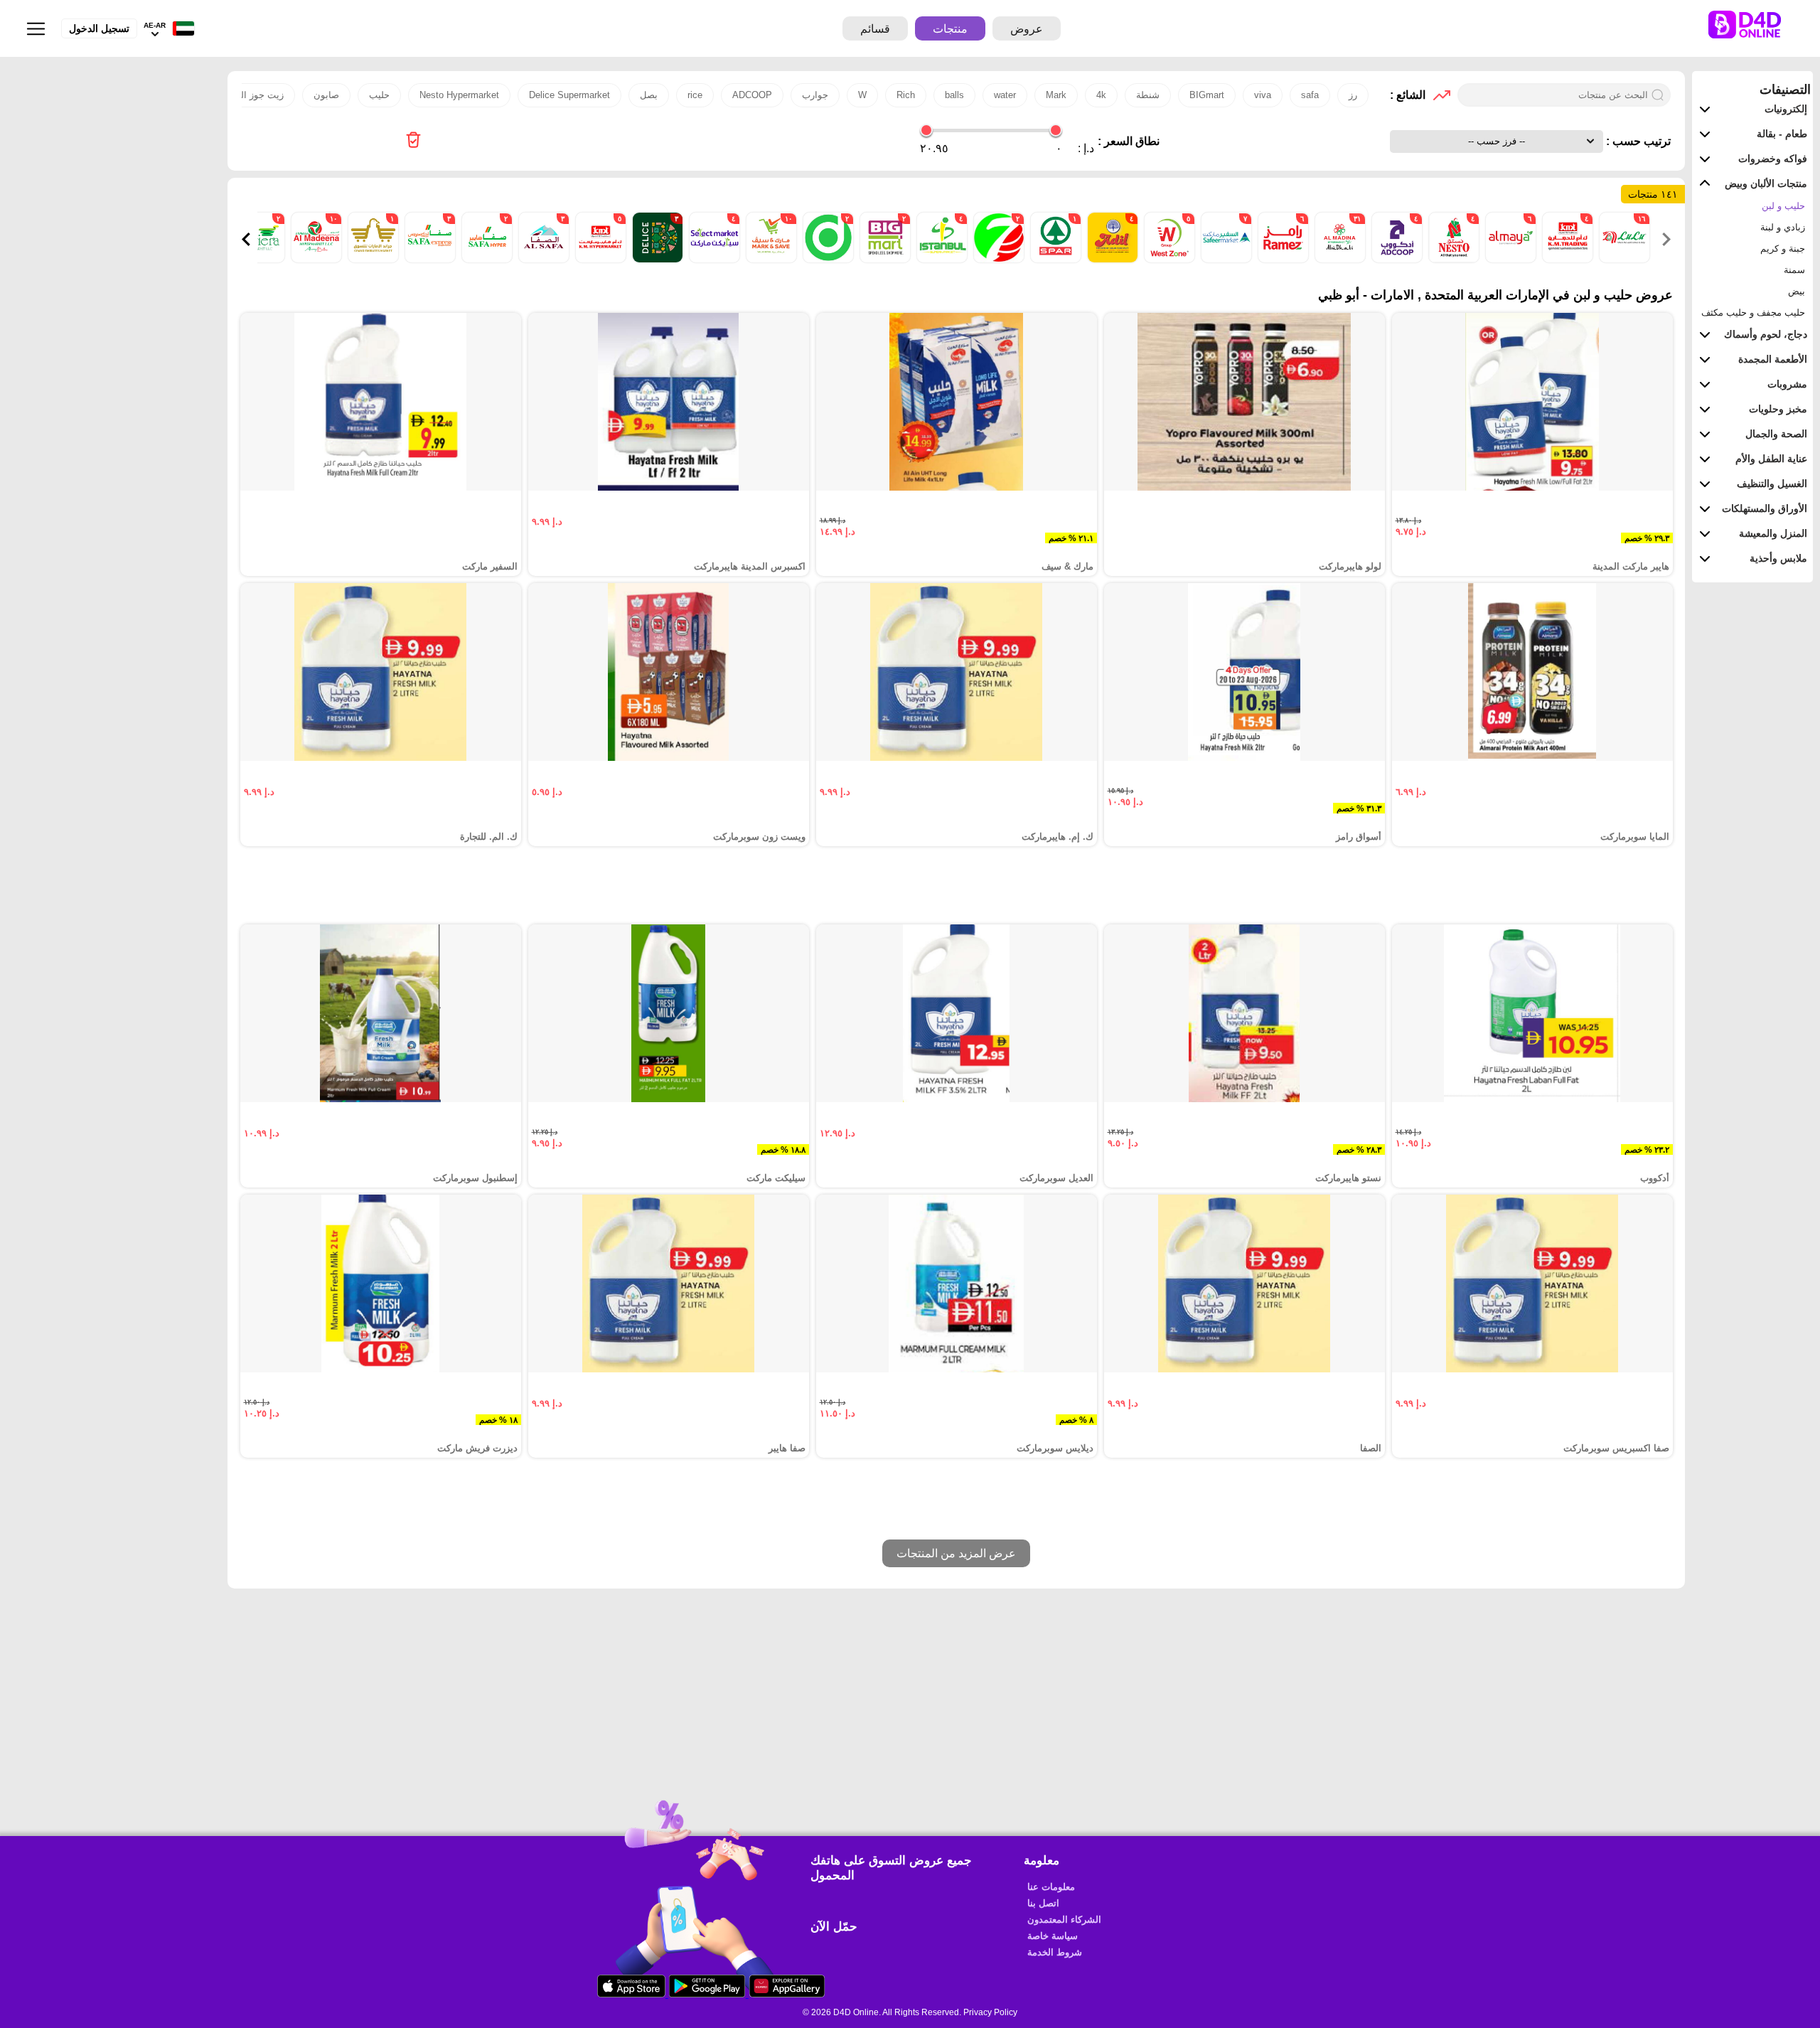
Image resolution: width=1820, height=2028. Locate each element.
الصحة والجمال (1776, 434)
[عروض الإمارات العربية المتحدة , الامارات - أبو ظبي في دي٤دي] (413, 141)
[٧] (1225, 259)
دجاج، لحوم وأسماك (1766, 334)
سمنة (1794, 270)
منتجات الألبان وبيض (1766, 183)
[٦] (1509, 259)
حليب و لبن (1783, 206)
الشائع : (1408, 95)
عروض (1027, 29)
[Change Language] (180, 29)
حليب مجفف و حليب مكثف (1753, 313)
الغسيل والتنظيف (1772, 484)
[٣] (656, 259)
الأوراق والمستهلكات (1765, 508)
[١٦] (1623, 259)
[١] (1054, 259)
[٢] (997, 259)
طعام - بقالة (1782, 134)
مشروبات (1787, 384)
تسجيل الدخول (99, 28)
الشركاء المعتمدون (1064, 1920)
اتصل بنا (1043, 1903)
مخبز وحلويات (1778, 409)
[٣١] (1339, 259)
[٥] (1168, 259)
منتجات (950, 29)
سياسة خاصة (1053, 1936)
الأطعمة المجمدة (1773, 359)
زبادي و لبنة (1783, 227)
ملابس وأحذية (1778, 558)
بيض (1797, 291)
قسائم (875, 29)
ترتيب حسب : (1637, 141)
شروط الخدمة (1055, 1952)
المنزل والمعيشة (1773, 533)
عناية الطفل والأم (1771, 459)
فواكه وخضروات (1773, 159)
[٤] (1566, 259)
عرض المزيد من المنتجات (956, 1553)
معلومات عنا (1051, 1887)
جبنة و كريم (1783, 249)
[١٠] (770, 259)
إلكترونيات (1786, 109)
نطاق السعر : (1129, 141)
